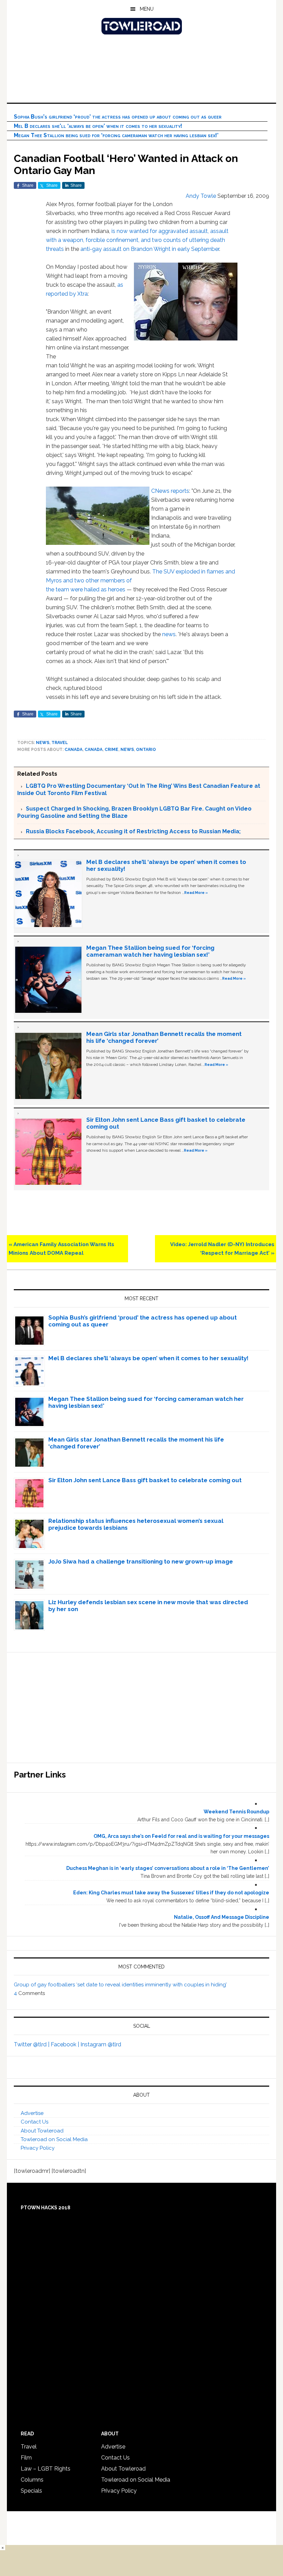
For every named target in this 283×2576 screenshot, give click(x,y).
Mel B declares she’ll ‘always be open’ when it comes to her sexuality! (98, 126)
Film (26, 2458)
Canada (74, 750)
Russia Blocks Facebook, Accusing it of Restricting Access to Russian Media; (133, 831)
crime (111, 750)
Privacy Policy (38, 2148)
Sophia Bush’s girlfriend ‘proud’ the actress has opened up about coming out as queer (118, 117)
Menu (147, 9)
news (169, 634)
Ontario (146, 750)
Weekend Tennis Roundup (236, 1812)
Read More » (196, 893)
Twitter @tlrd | (32, 2044)
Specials (31, 2491)
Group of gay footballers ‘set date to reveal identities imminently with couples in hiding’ (120, 1985)
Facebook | (66, 2044)
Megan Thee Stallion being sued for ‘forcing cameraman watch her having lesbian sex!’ (116, 135)
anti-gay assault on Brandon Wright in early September (150, 249)
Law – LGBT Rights (46, 2469)
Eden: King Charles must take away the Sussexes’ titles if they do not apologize (171, 1893)
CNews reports (170, 491)
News (43, 743)
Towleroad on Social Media (54, 2139)
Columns (32, 2480)
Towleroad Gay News (141, 26)
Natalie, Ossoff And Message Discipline (222, 1917)
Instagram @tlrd (101, 2044)
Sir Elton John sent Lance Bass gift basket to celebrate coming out (145, 1480)
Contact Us (35, 2122)
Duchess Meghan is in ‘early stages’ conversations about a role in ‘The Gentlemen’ (168, 1868)
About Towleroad (42, 2131)
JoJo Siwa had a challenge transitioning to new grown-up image (141, 1561)
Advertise (32, 2113)
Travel (60, 743)
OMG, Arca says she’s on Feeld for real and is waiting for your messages (181, 1836)
